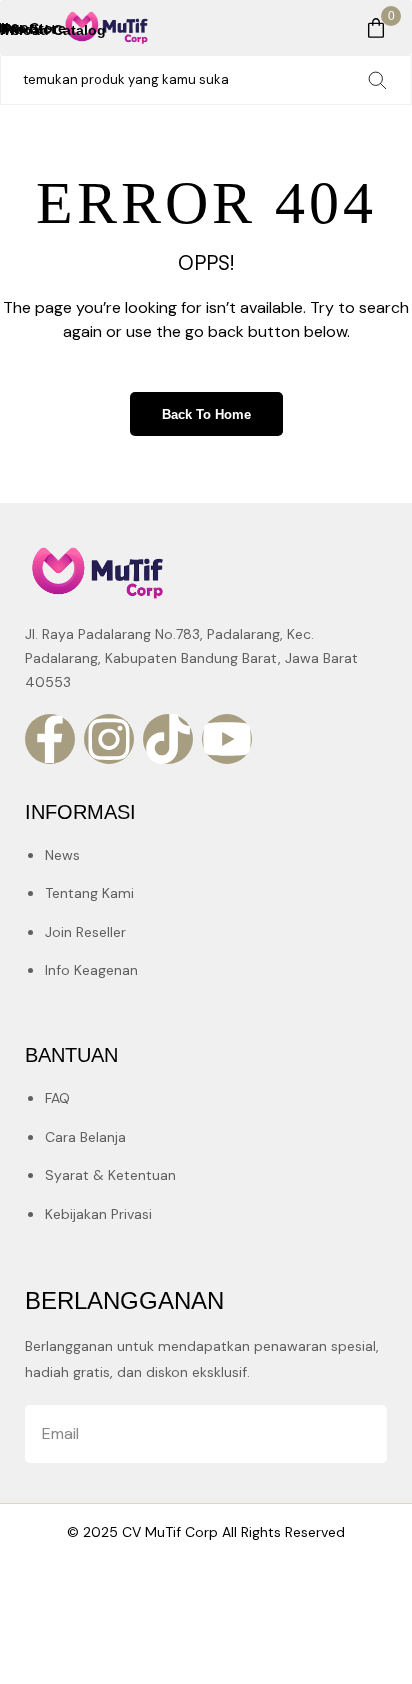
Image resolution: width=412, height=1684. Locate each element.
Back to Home (206, 414)
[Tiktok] (168, 739)
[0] (376, 27)
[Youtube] (227, 739)
